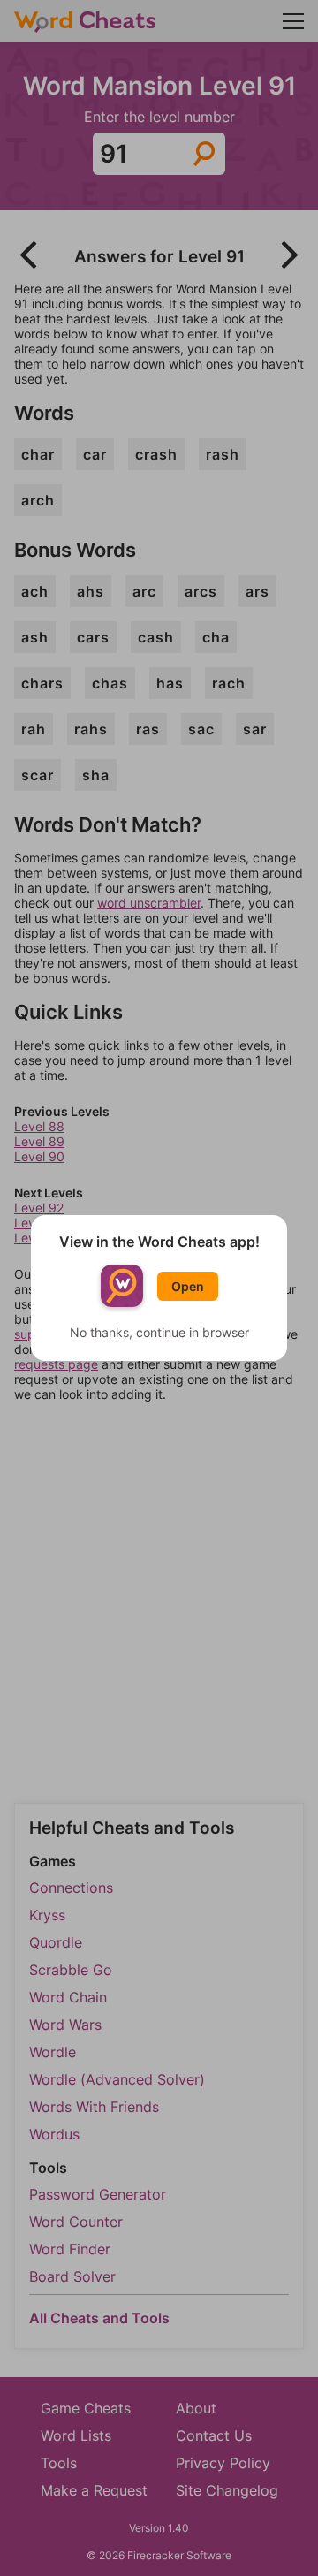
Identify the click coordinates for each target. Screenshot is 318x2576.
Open (188, 1286)
